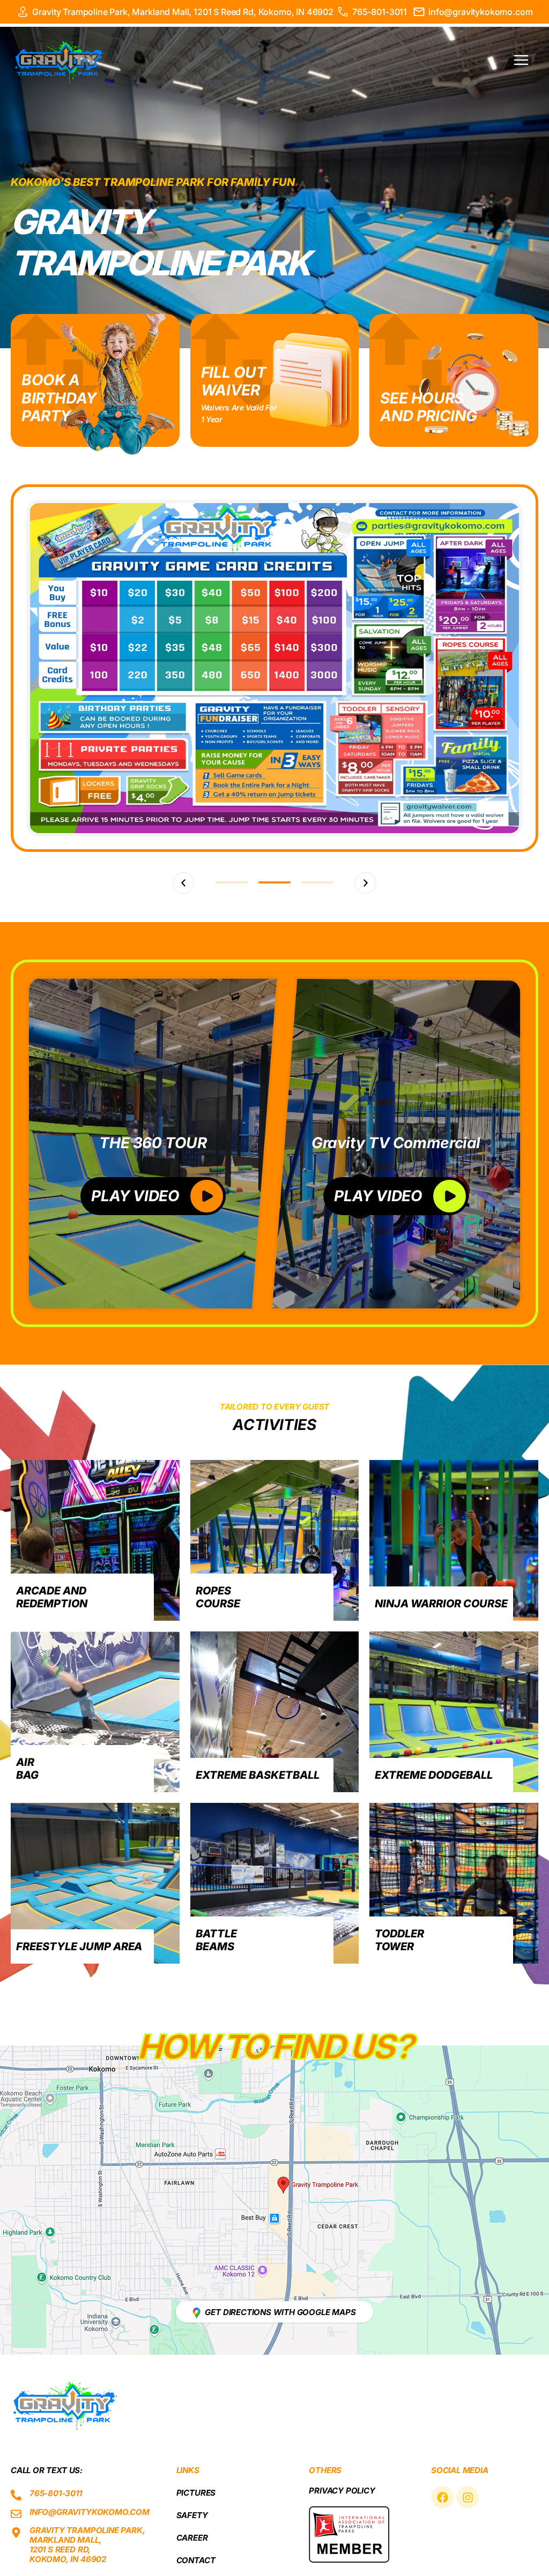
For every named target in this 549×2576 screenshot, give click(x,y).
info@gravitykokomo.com (480, 12)
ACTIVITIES (274, 1425)
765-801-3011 (380, 12)
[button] (183, 883)
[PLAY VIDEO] (207, 1196)
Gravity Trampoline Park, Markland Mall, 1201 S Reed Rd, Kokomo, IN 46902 (183, 12)
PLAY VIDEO (135, 1196)
